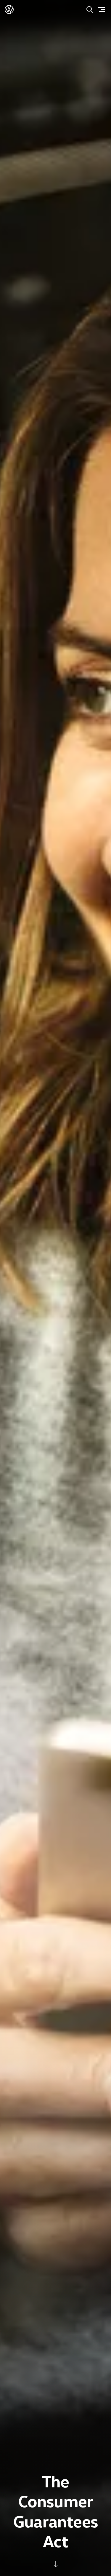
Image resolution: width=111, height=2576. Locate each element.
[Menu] (102, 9)
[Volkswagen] (9, 9)
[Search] (90, 9)
